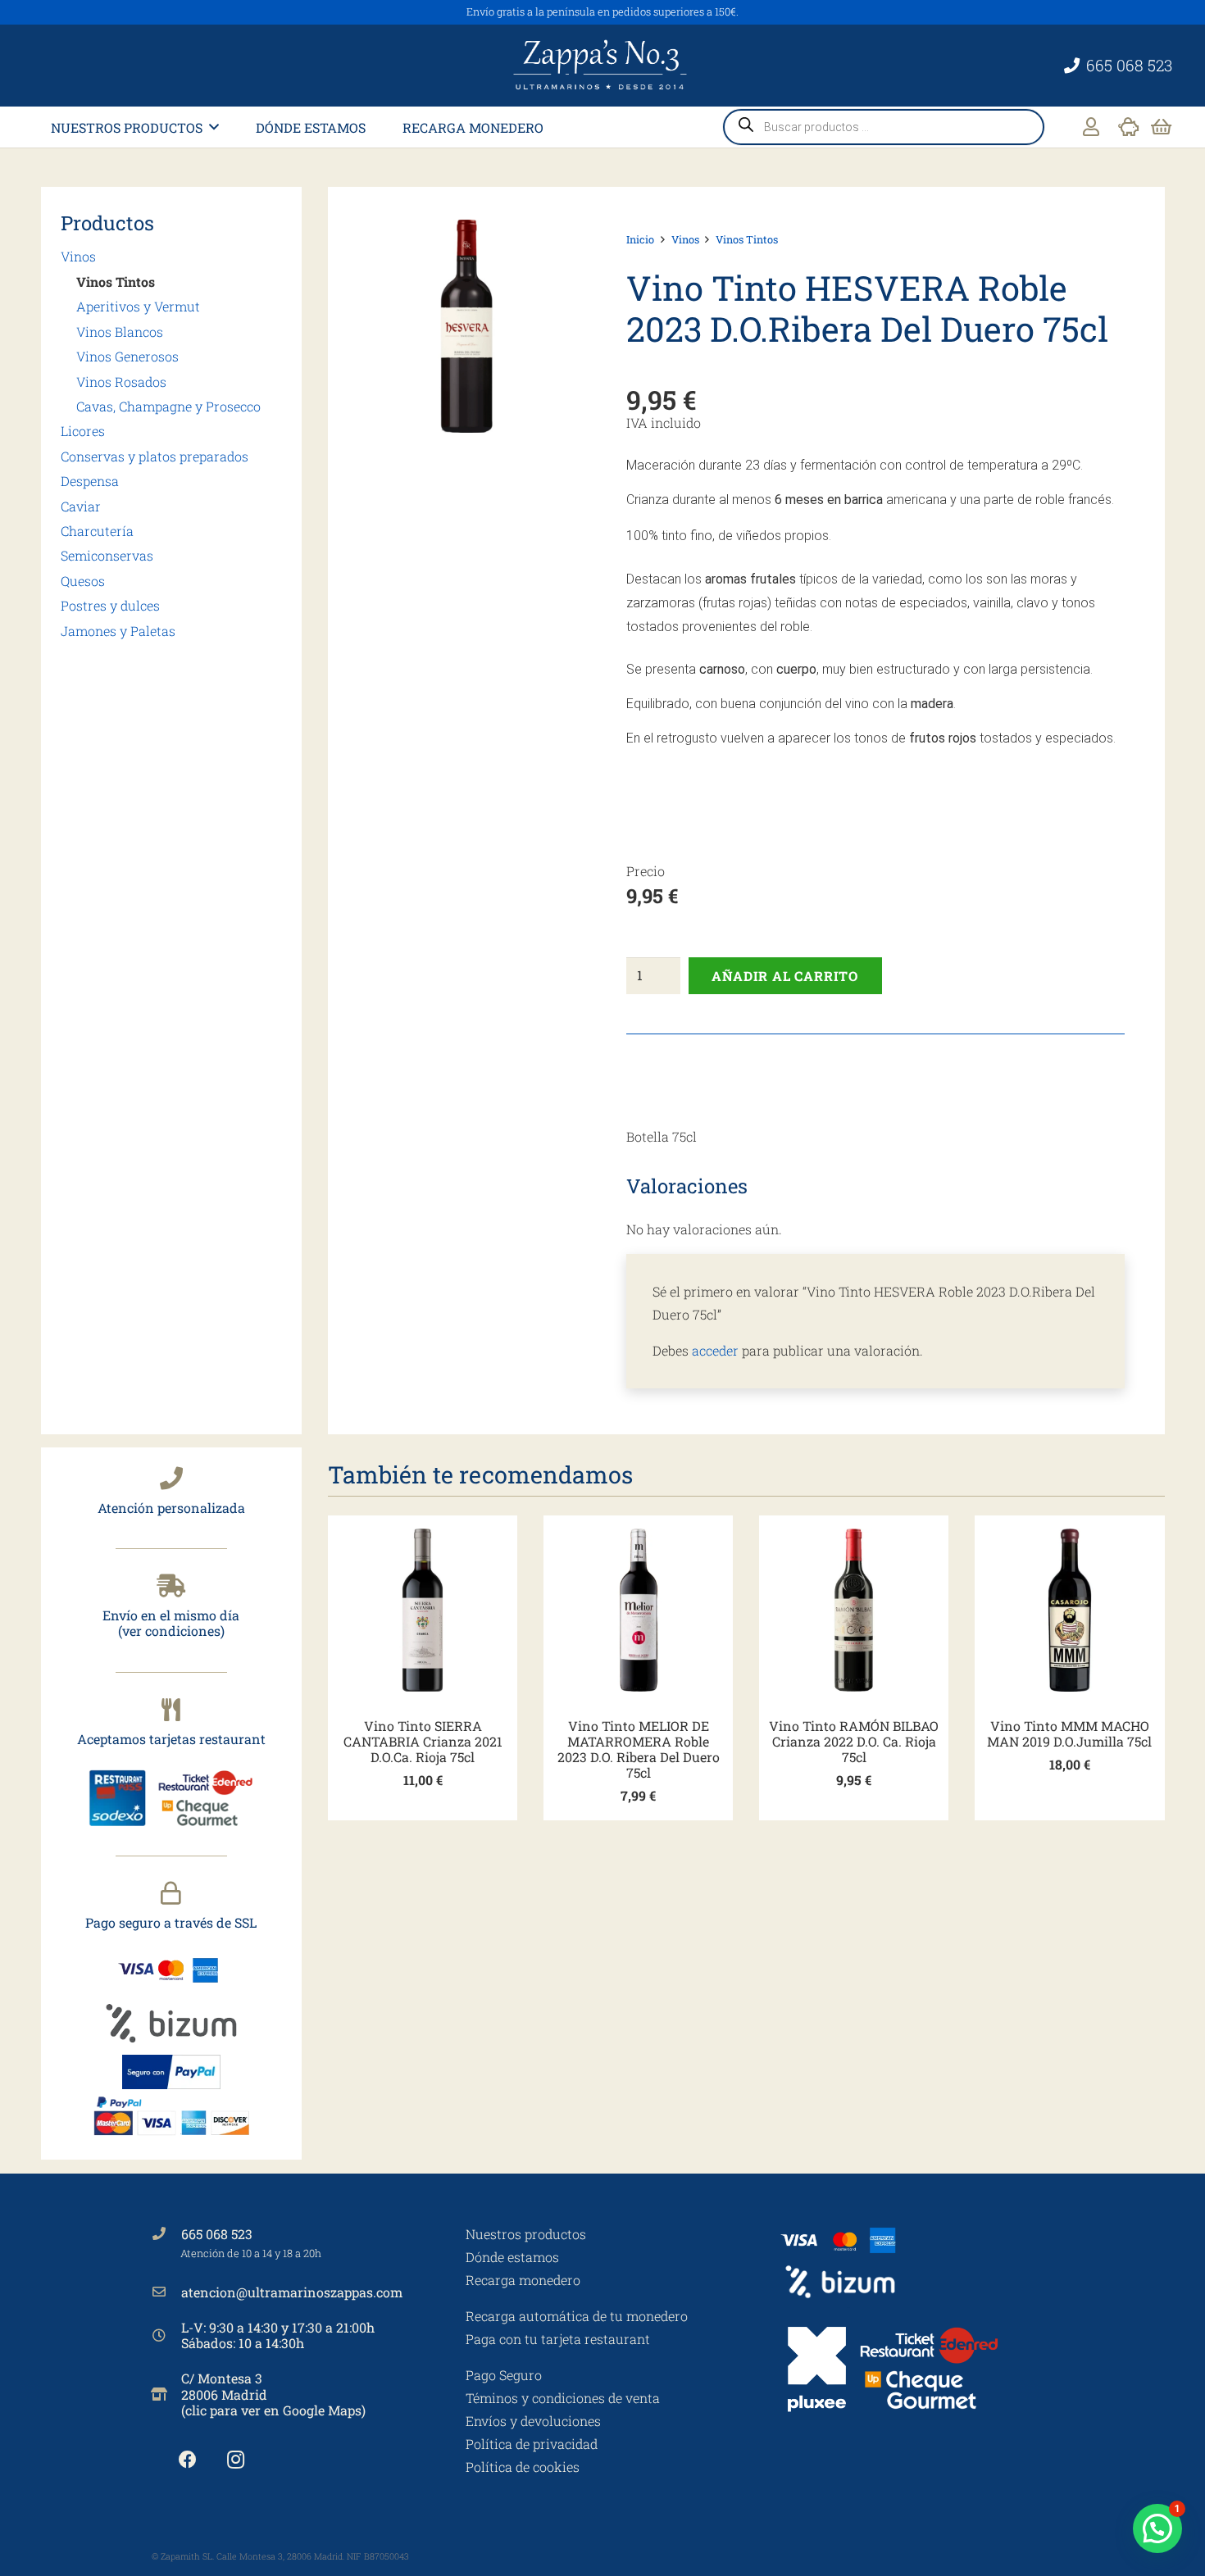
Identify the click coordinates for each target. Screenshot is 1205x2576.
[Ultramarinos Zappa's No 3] (602, 66)
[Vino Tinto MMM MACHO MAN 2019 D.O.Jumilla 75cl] (1069, 1610)
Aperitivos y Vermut (138, 307)
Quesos (83, 581)
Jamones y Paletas (118, 631)
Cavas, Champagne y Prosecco (168, 406)
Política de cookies (523, 2467)
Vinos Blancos (120, 332)
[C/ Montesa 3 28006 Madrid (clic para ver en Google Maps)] (166, 2394)
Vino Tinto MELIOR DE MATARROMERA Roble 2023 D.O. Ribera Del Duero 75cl (639, 1749)
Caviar (81, 506)
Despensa (90, 481)
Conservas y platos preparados (155, 456)
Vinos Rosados (121, 382)
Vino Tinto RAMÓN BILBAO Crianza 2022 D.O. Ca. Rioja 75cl (854, 1741)
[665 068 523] (166, 2233)
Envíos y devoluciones (533, 2421)
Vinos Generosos (127, 356)
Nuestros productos (526, 2234)
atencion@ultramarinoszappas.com (292, 2292)
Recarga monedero (523, 2280)
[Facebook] (187, 2460)
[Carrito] (1161, 127)
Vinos (78, 257)
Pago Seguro (504, 2375)
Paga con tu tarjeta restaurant (558, 2339)
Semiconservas (107, 556)
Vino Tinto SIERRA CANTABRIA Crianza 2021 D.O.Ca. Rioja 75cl (423, 1741)
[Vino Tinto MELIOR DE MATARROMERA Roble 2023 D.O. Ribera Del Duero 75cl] (638, 1610)
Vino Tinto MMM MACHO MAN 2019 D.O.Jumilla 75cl (1069, 1733)
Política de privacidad (532, 2444)
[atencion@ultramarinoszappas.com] (166, 2292)
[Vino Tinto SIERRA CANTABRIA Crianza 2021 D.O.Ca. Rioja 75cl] (423, 1610)
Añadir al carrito (785, 976)
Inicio (640, 239)
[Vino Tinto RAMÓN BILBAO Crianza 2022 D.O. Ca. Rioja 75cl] (854, 1610)
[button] (214, 127)
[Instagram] (236, 2460)
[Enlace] (1091, 127)
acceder (715, 1350)
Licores (83, 432)
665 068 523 (217, 2234)
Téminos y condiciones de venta (563, 2398)
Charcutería (97, 531)
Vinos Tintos (116, 282)
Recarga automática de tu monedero (577, 2316)
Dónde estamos (512, 2257)
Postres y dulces (110, 605)
